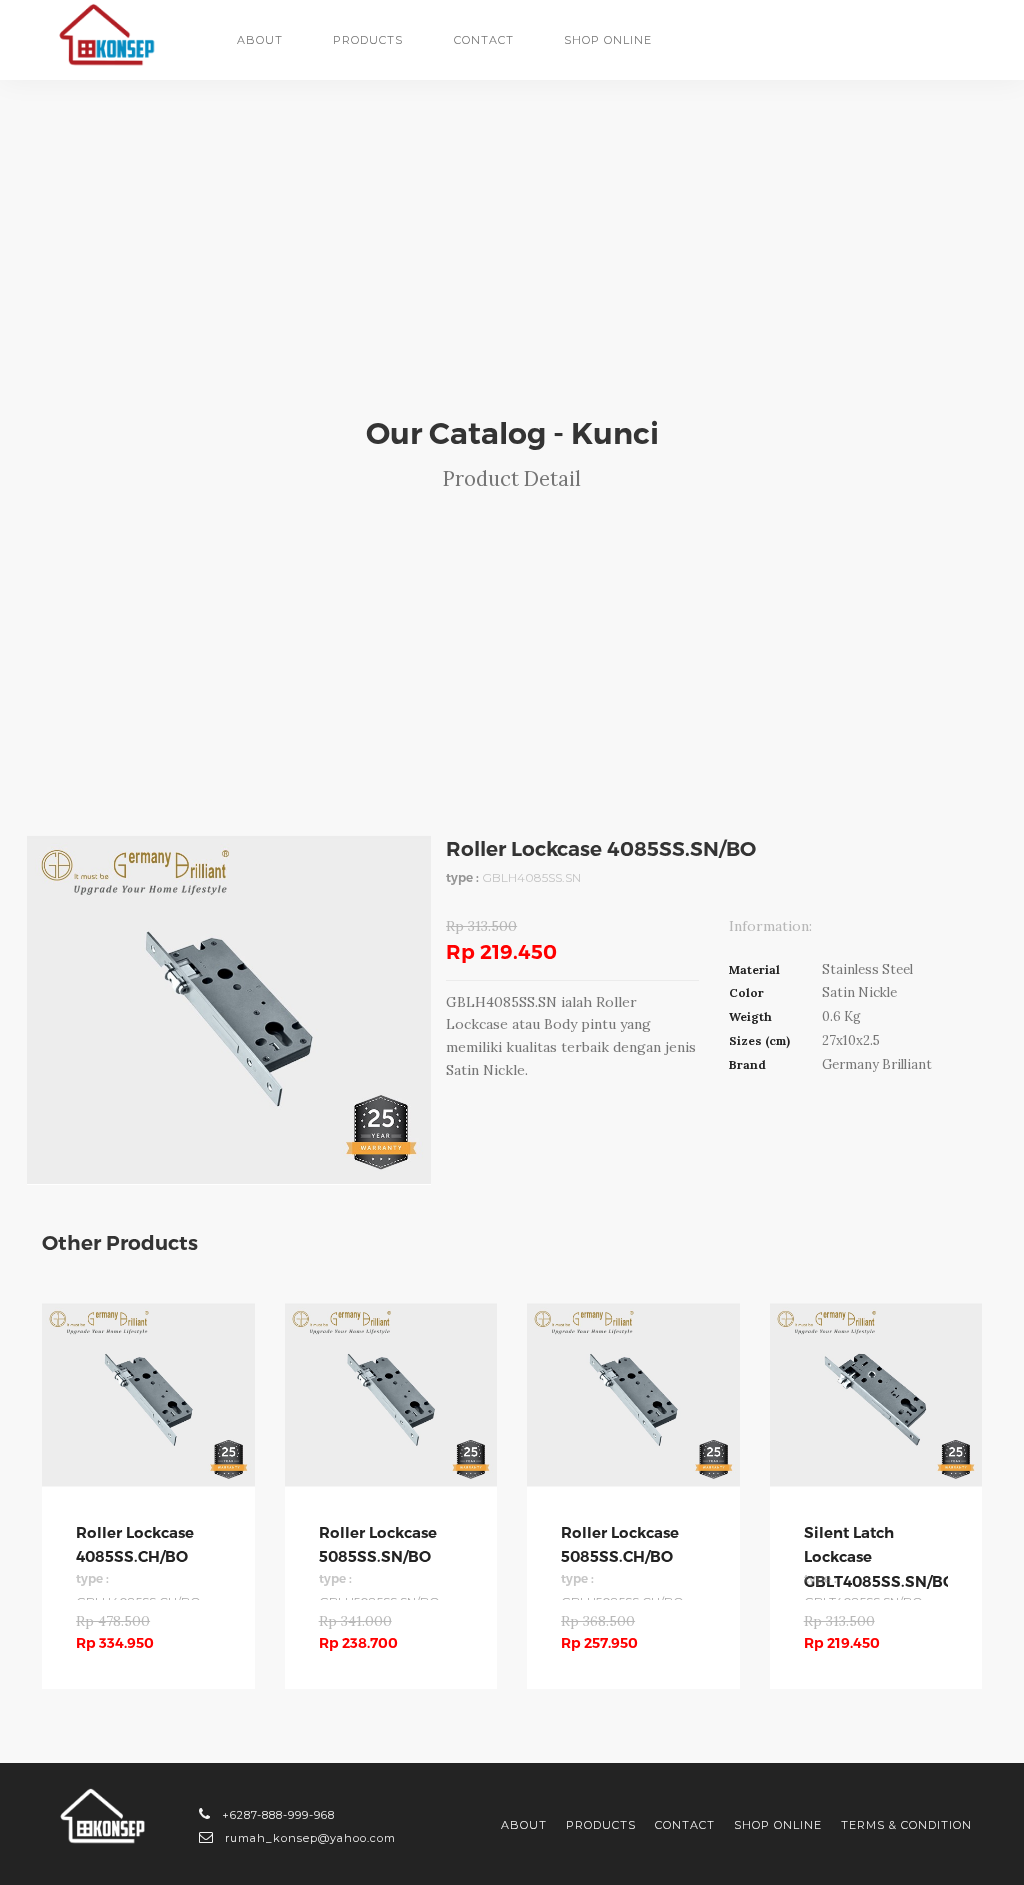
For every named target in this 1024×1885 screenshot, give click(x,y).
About (260, 40)
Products (601, 1825)
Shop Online (778, 1825)
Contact (484, 40)
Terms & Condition (906, 1825)
